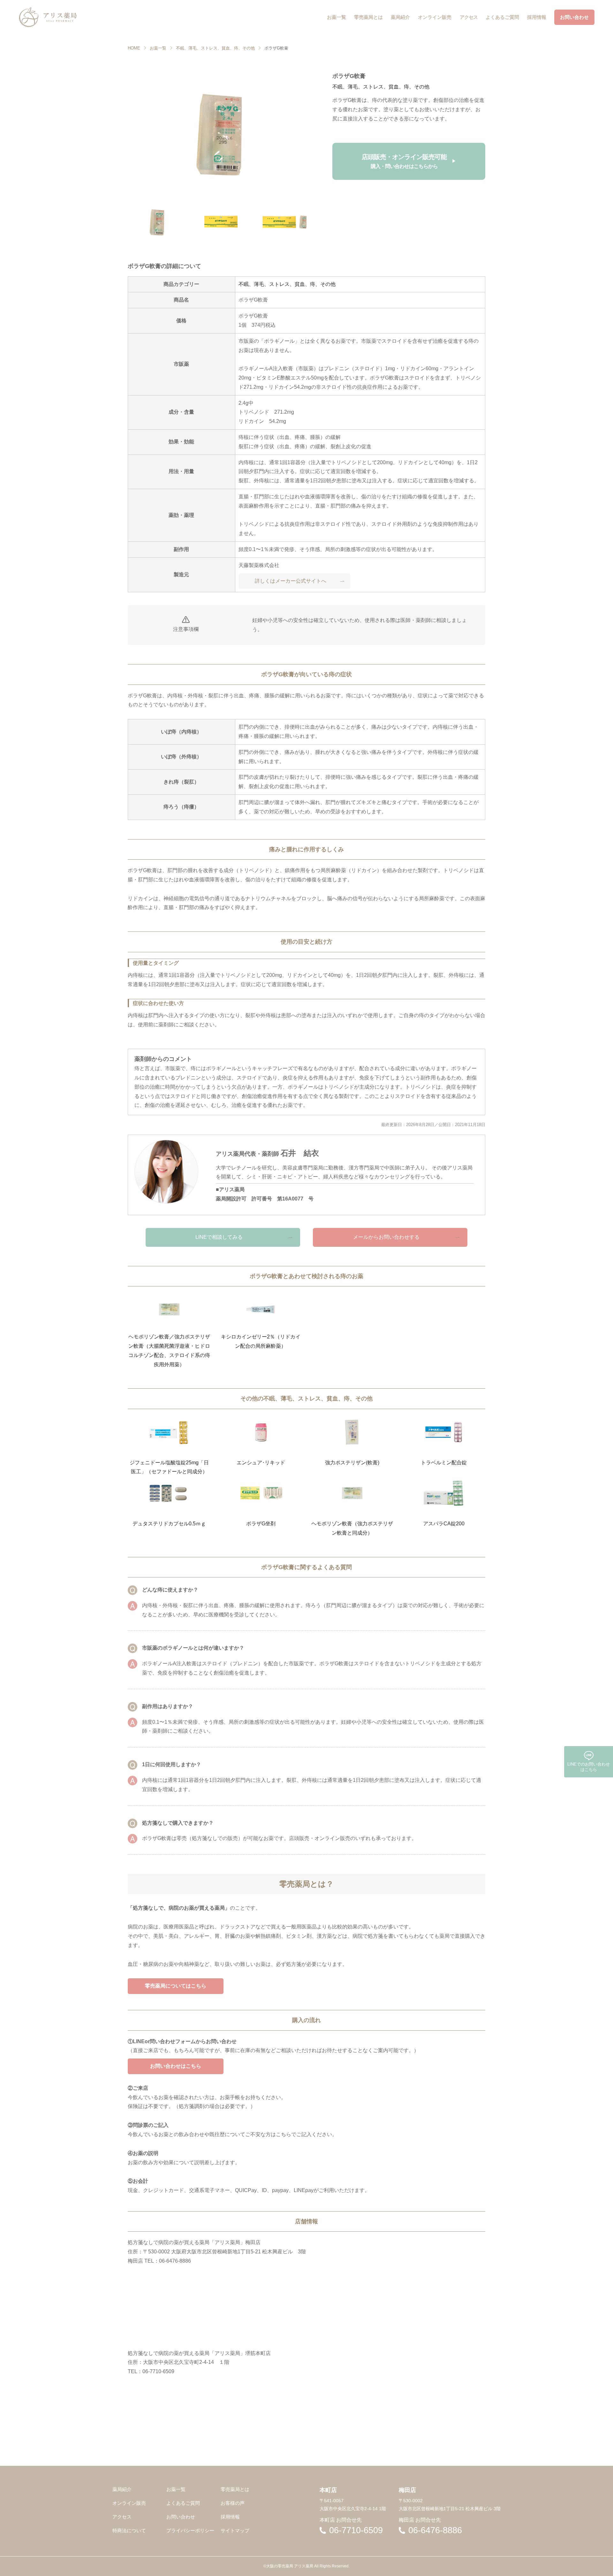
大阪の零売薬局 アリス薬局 (290, 2566)
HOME (134, 48)
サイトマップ (235, 2530)
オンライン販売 (129, 2503)
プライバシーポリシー (190, 2530)
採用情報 (230, 2517)
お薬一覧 (158, 48)
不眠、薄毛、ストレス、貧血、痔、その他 (215, 48)
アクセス (122, 2517)
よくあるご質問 (183, 2503)
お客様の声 (233, 2503)
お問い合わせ (181, 2517)
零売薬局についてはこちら (176, 1986)
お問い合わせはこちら (176, 2066)
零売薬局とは (235, 2489)
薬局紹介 (122, 2489)
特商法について (129, 2530)
